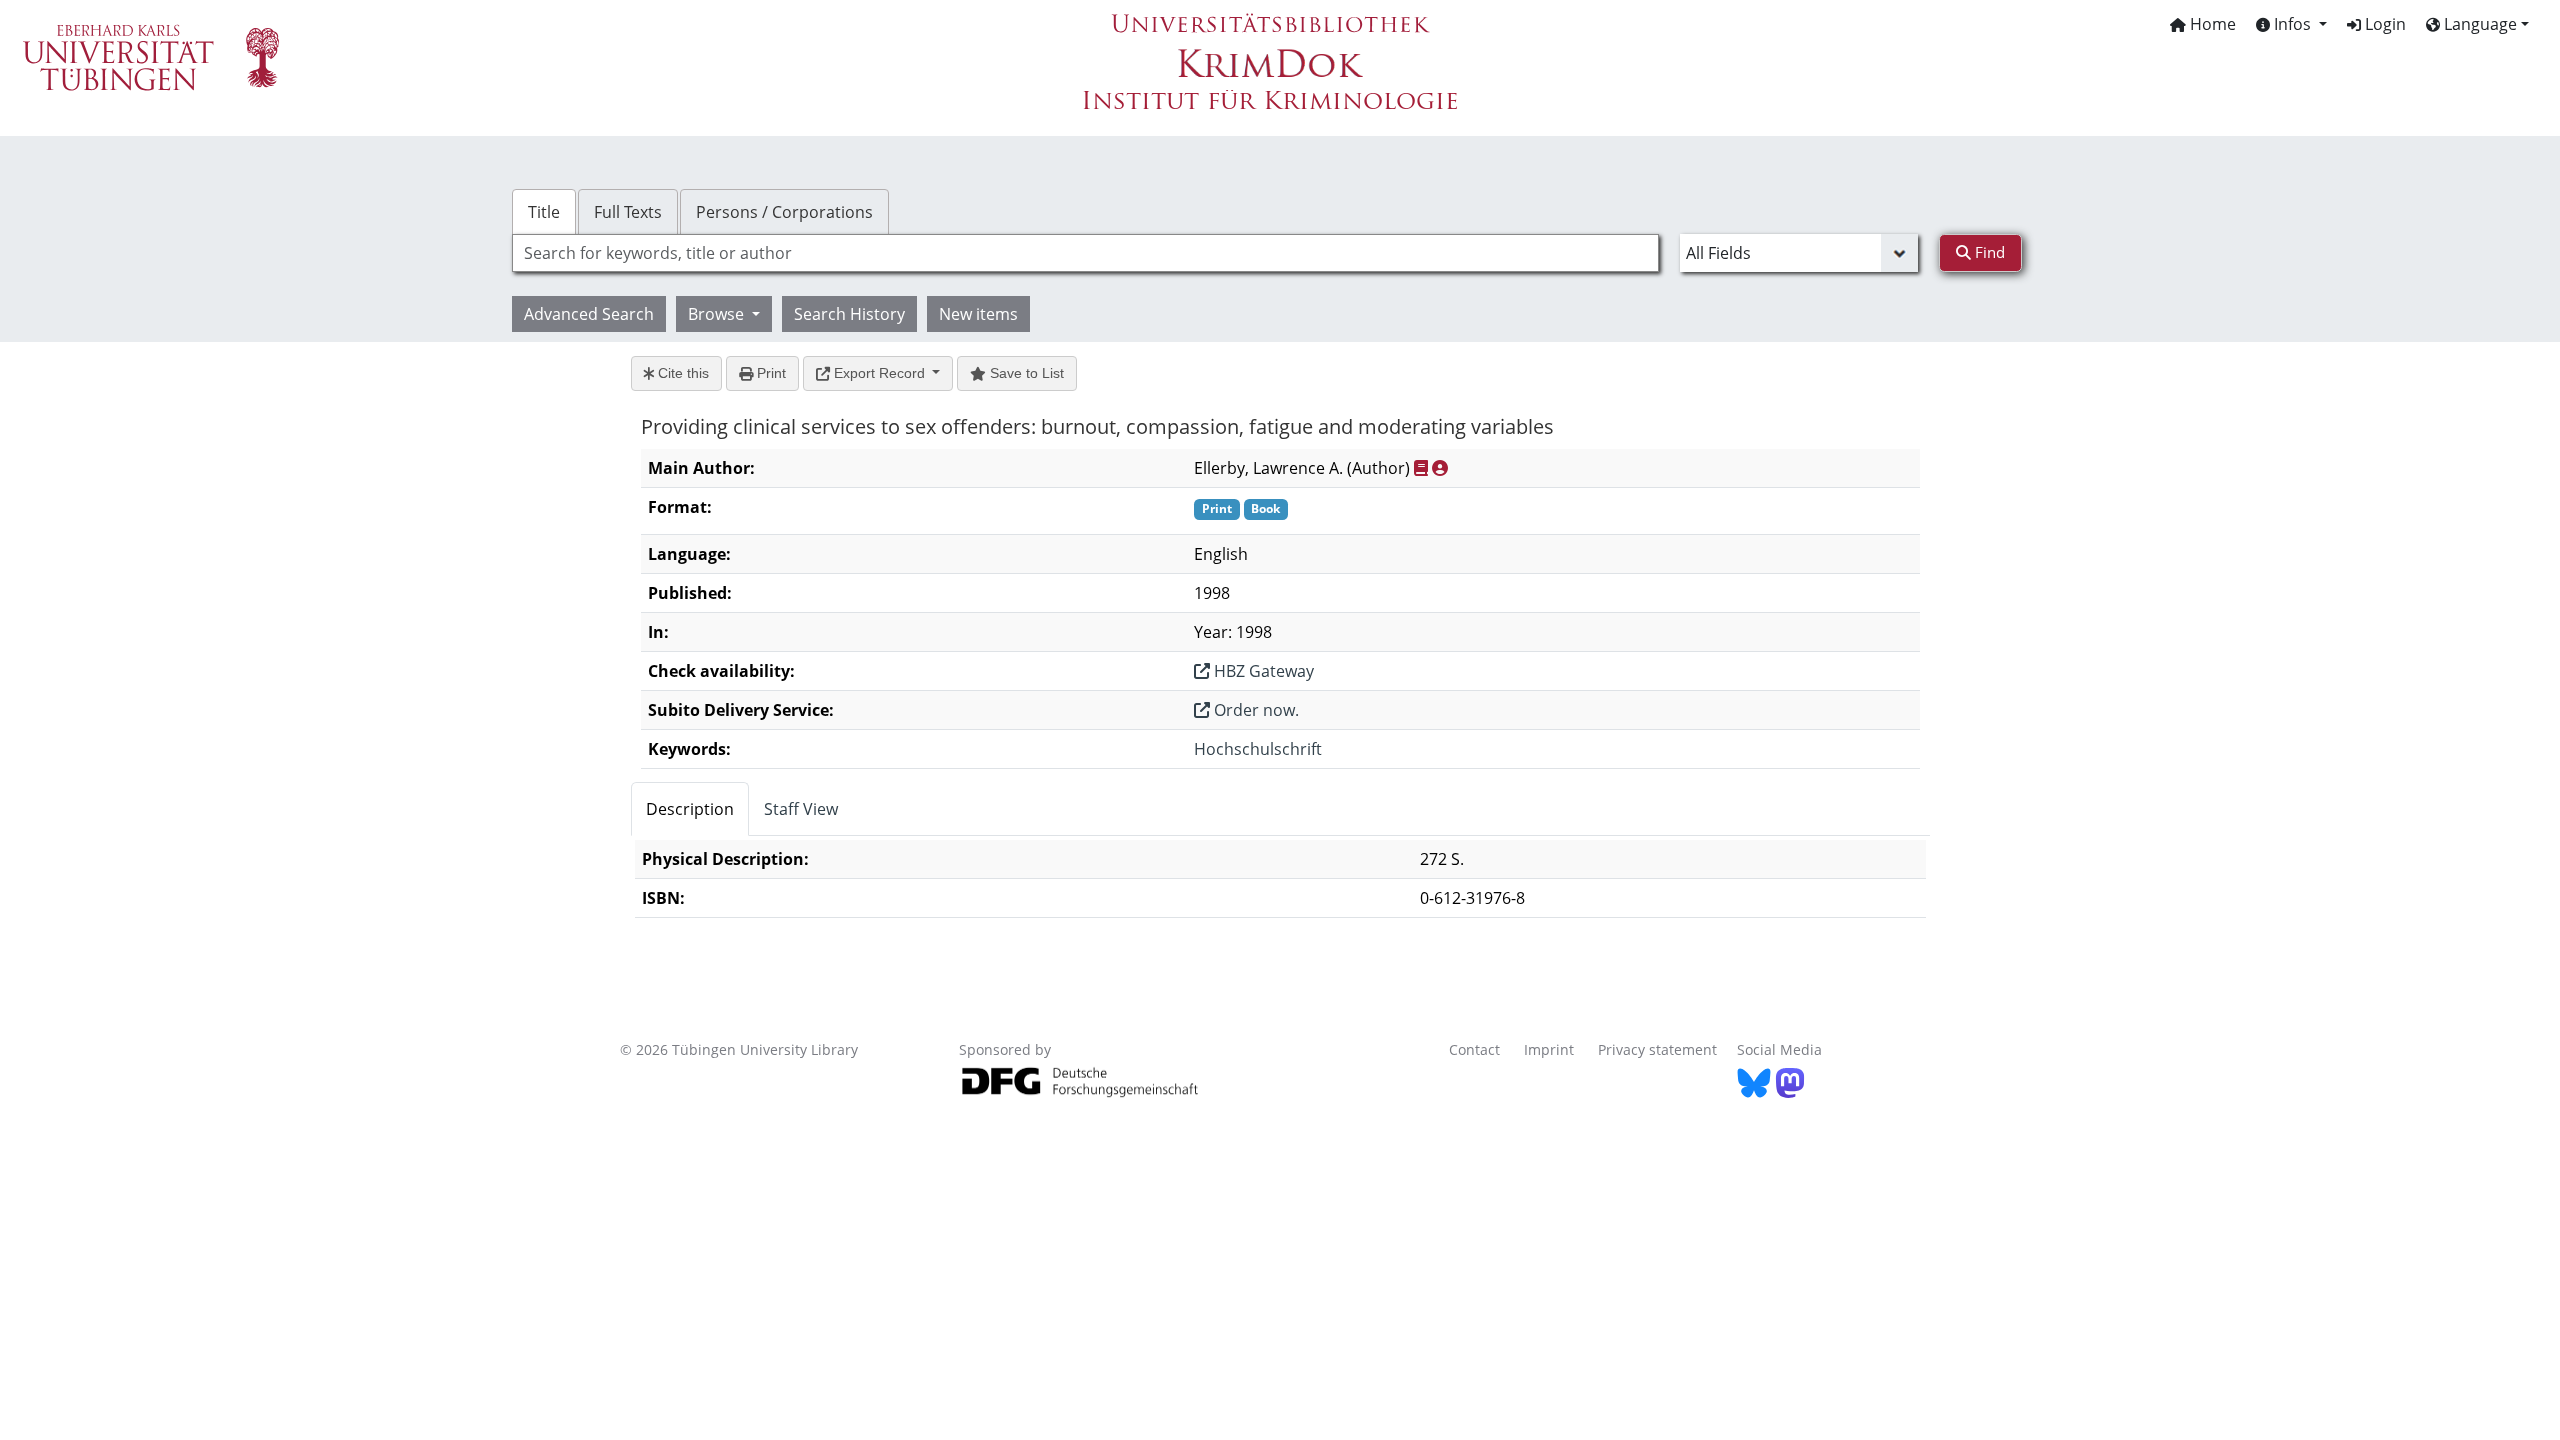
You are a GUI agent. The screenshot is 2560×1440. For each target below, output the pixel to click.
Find (1988, 252)
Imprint (1549, 1049)
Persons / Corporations (784, 212)
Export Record (879, 373)
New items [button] (978, 314)
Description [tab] (690, 809)
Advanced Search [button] (589, 314)
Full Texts (628, 212)
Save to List (1025, 373)
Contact (1474, 1049)
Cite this (681, 373)
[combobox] (1085, 253)
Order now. (1254, 710)
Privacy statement (1657, 1049)
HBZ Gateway (1262, 671)
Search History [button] (849, 314)
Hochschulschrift (1258, 749)
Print (769, 373)
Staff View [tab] (801, 809)
